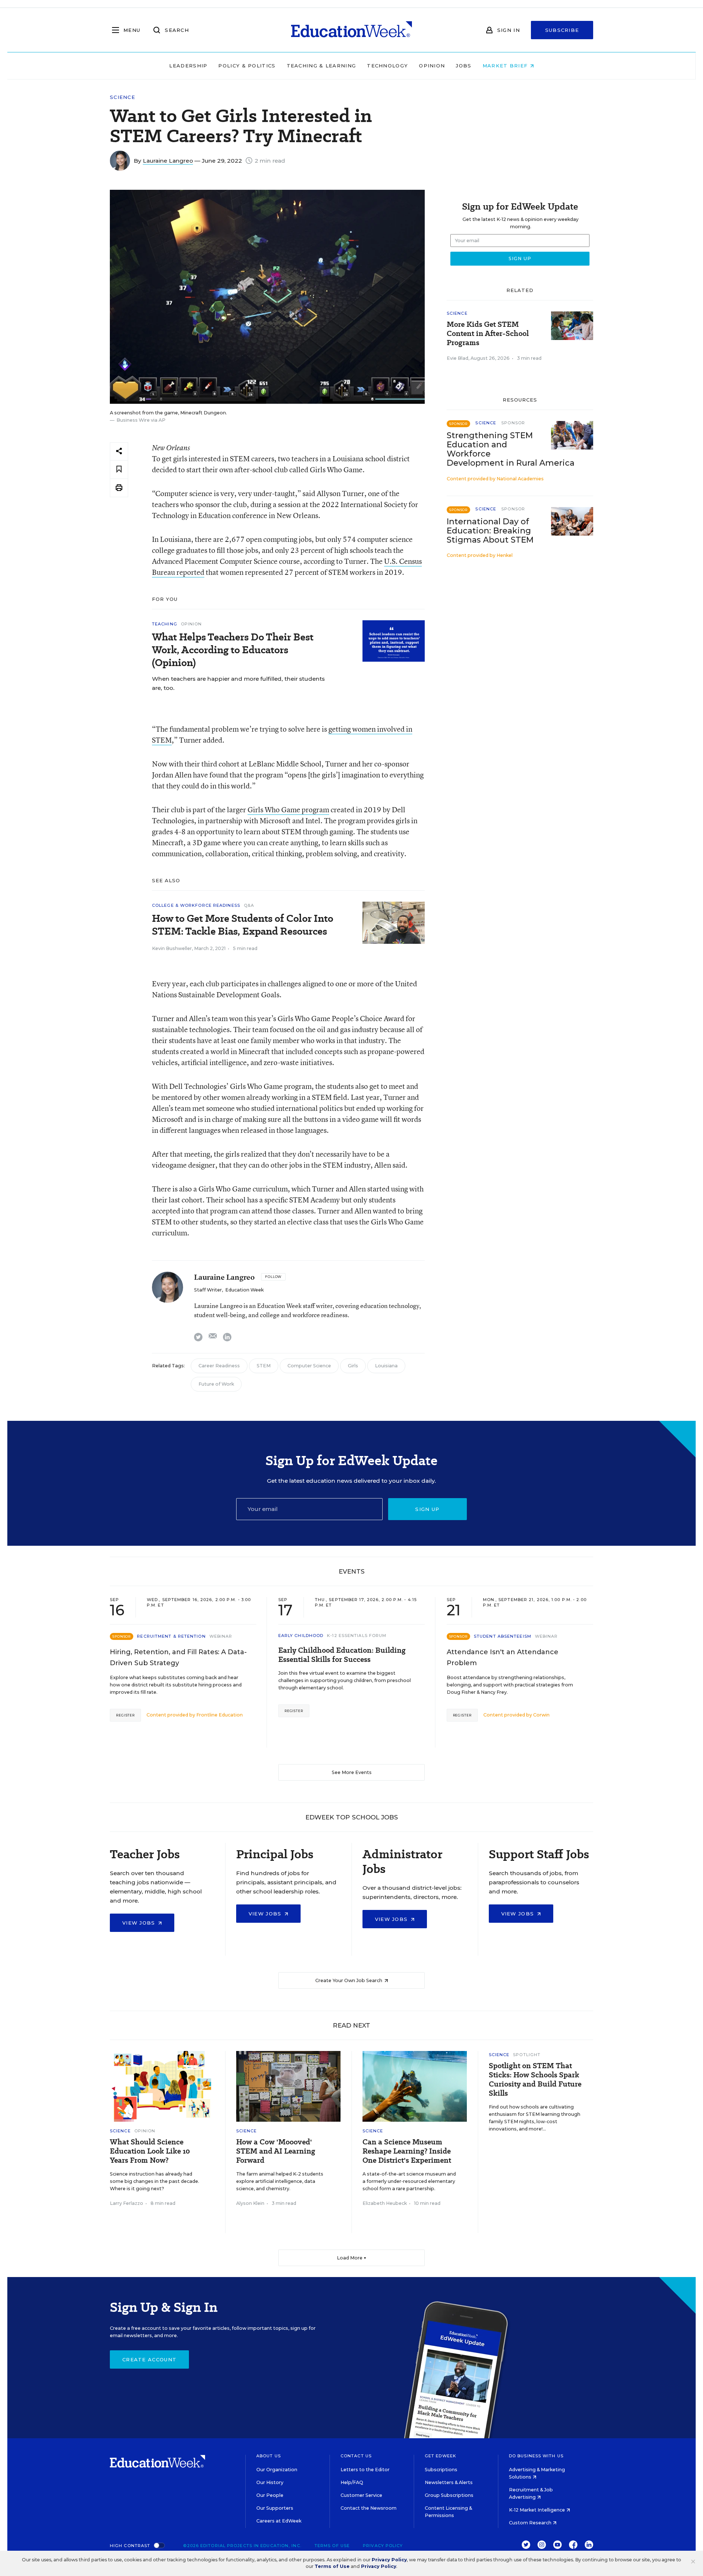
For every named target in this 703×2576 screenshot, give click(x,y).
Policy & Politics (247, 66)
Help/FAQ (352, 2482)
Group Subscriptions (449, 2495)
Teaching (165, 624)
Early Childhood (301, 1636)
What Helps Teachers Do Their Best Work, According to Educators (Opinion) (233, 650)
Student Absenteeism (503, 1636)
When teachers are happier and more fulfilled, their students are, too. (238, 683)
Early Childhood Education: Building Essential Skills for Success (342, 1655)
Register (125, 1715)
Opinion (432, 66)
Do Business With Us (536, 2456)
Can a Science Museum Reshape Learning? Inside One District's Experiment (407, 2151)
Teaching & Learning (321, 66)
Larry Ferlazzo (127, 2203)
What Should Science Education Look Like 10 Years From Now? (150, 2151)
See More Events (352, 1772)
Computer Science (309, 1366)
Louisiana (386, 1366)
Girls (353, 1366)
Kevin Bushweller (172, 948)
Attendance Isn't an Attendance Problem (503, 1657)
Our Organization (277, 2470)
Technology (387, 66)
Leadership (188, 66)
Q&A (249, 905)
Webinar (221, 1636)
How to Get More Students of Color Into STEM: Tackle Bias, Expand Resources (243, 925)
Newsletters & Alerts (449, 2482)
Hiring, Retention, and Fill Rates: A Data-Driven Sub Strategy (178, 1657)
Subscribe (562, 30)
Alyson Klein (250, 2203)
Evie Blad (457, 358)
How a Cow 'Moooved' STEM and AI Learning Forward (276, 2151)
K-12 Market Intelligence (538, 2510)
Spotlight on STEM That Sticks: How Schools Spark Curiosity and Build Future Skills (535, 2080)
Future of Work (216, 1384)
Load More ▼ (352, 2258)
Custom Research (531, 2523)
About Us (269, 2456)
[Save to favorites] (119, 470)
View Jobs (140, 1923)
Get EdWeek (440, 2456)
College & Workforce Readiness (196, 905)
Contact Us (356, 2456)
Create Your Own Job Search (349, 1980)
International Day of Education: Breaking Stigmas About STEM (490, 531)
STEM (264, 1366)
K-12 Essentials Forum (357, 1636)
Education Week (244, 1290)
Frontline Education (220, 1715)
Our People (270, 2495)
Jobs (464, 66)
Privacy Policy (383, 2546)
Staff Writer (208, 1290)
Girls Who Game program (288, 810)
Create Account (149, 2359)
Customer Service (361, 2495)
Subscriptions (441, 2470)
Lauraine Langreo (168, 161)
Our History (270, 2482)
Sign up (427, 1509)
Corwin (541, 1715)
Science (122, 97)
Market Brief (506, 66)
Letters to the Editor (365, 2470)
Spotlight (527, 2055)
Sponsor (513, 423)
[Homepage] (351, 30)
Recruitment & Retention (171, 1636)
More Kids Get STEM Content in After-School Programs (488, 334)
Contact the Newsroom (369, 2508)
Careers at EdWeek (279, 2521)
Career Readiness (219, 1366)
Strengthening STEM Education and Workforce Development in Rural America (511, 449)
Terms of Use (332, 2546)
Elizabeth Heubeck (385, 2203)
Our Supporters (275, 2508)
